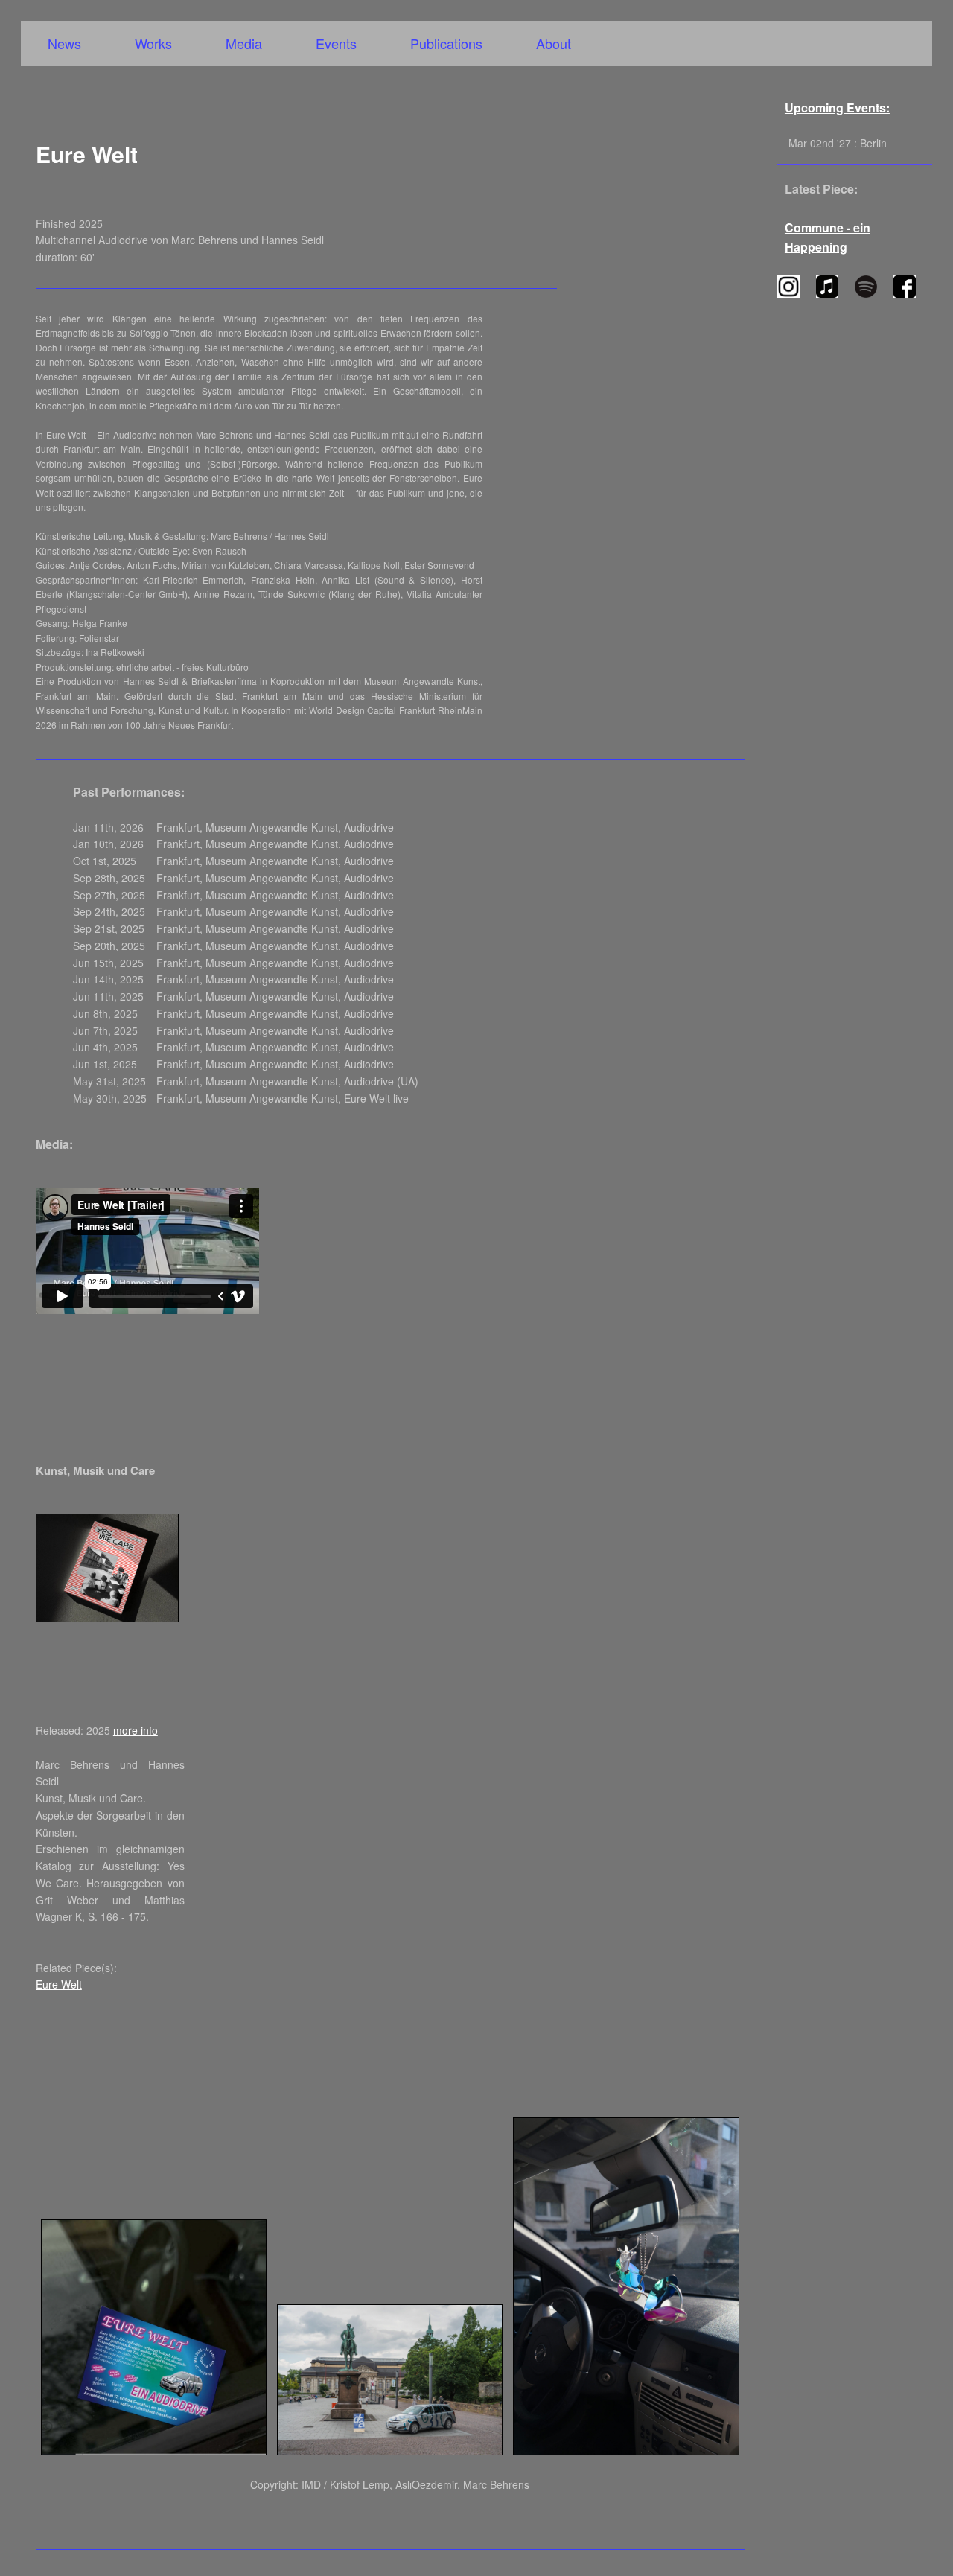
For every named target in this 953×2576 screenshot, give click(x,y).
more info (136, 1730)
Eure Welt (59, 1984)
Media (244, 43)
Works (153, 43)
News (64, 43)
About (554, 43)
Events (336, 43)
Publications (446, 43)
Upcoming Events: (837, 108)
